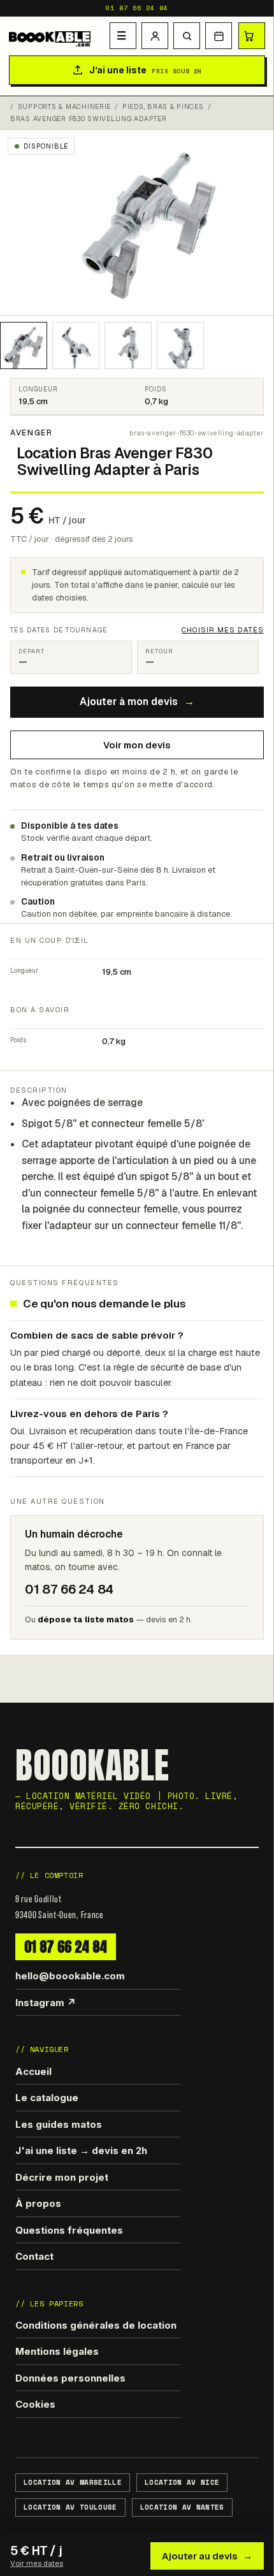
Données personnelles (70, 2378)
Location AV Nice (182, 2482)
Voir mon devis (137, 745)
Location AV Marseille (73, 2482)
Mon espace (155, 36)
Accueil (33, 2071)
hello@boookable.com (70, 1976)
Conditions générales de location (96, 2325)
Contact (34, 2256)
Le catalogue (47, 2098)
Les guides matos (59, 2124)
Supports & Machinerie (64, 107)
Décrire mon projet (62, 2177)
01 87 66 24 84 (137, 8)
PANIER (252, 36)
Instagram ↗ (46, 2003)
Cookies (35, 2404)
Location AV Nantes (182, 2507)
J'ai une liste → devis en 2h (81, 2150)
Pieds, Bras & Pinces (163, 107)
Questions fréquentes (69, 2230)
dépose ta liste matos (86, 1619)
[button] (187, 36)
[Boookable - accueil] (57, 36)
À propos (38, 2203)
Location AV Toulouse (70, 2507)
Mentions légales (57, 2351)
